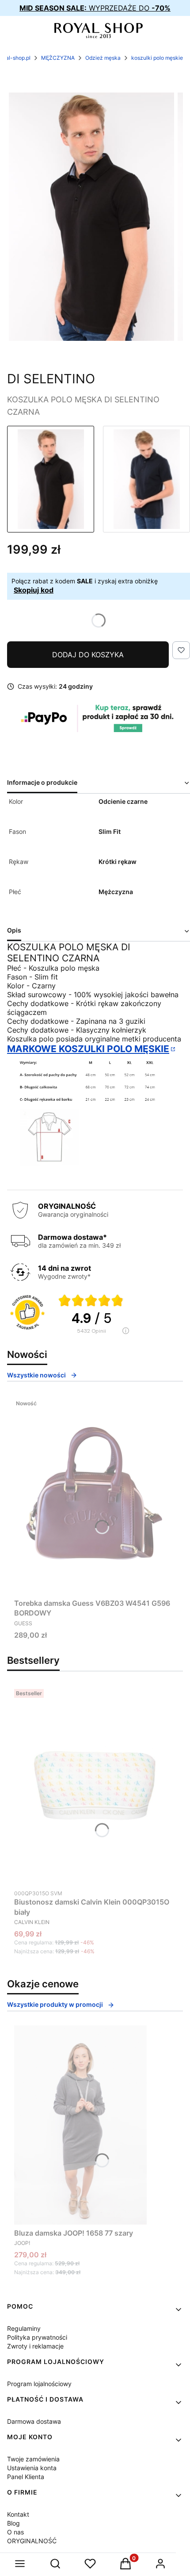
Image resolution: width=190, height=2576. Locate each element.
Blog (13, 2523)
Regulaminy (24, 2328)
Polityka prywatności (37, 2337)
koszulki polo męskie (157, 58)
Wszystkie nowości (36, 1375)
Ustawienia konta (32, 2468)
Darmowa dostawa (34, 2421)
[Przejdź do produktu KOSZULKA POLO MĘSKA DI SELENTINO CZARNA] (51, 479)
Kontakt (18, 2514)
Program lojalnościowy (39, 2384)
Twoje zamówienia (33, 2459)
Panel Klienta (26, 2477)
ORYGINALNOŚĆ (32, 2541)
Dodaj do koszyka (88, 655)
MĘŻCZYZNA (58, 58)
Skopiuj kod (34, 590)
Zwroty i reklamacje (35, 2346)
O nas (15, 2532)
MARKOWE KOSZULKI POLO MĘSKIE (88, 1049)
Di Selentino (51, 379)
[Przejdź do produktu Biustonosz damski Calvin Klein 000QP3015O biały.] (95, 1785)
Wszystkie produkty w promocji (55, 2004)
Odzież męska (103, 58)
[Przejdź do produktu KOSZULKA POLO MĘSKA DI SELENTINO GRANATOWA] (146, 479)
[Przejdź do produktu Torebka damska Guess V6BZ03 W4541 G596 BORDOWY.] (95, 1495)
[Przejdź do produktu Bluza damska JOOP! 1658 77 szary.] (80, 2125)
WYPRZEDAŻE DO (95, 8)
